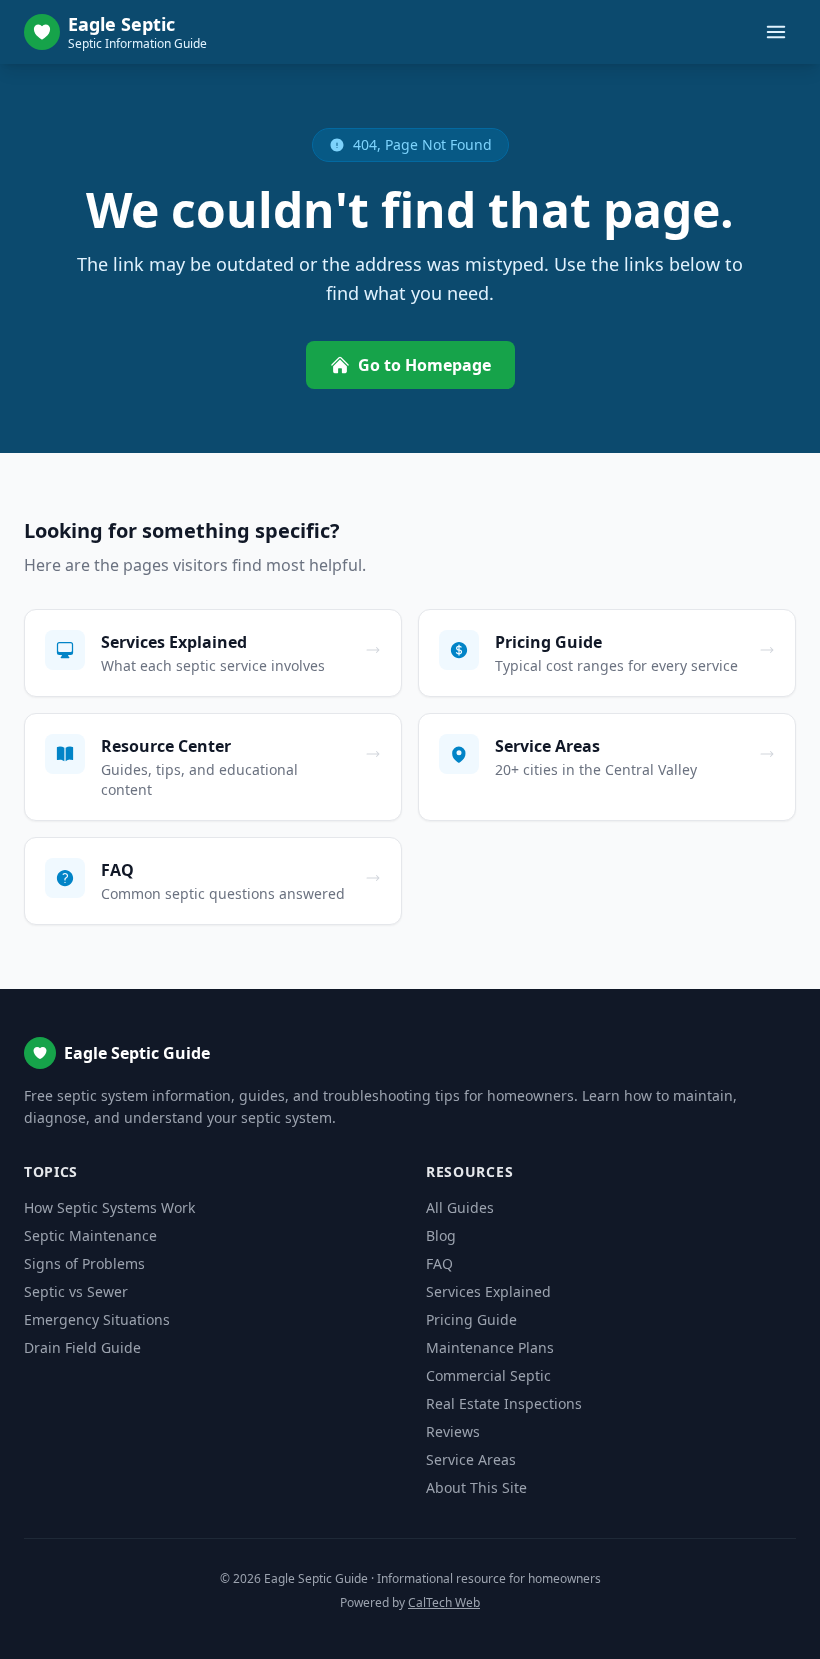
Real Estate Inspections (504, 1403)
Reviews (453, 1431)
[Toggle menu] (776, 32)
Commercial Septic (488, 1375)
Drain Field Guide (82, 1347)
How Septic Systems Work (109, 1207)
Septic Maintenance (90, 1235)
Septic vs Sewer (76, 1291)
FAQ (439, 1263)
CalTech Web (444, 1602)
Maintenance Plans (490, 1347)
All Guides (460, 1207)
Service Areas (471, 1459)
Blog (441, 1235)
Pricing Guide (471, 1319)
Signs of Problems (84, 1263)
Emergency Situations (97, 1319)
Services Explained (488, 1291)
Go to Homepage (424, 365)
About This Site (476, 1487)
